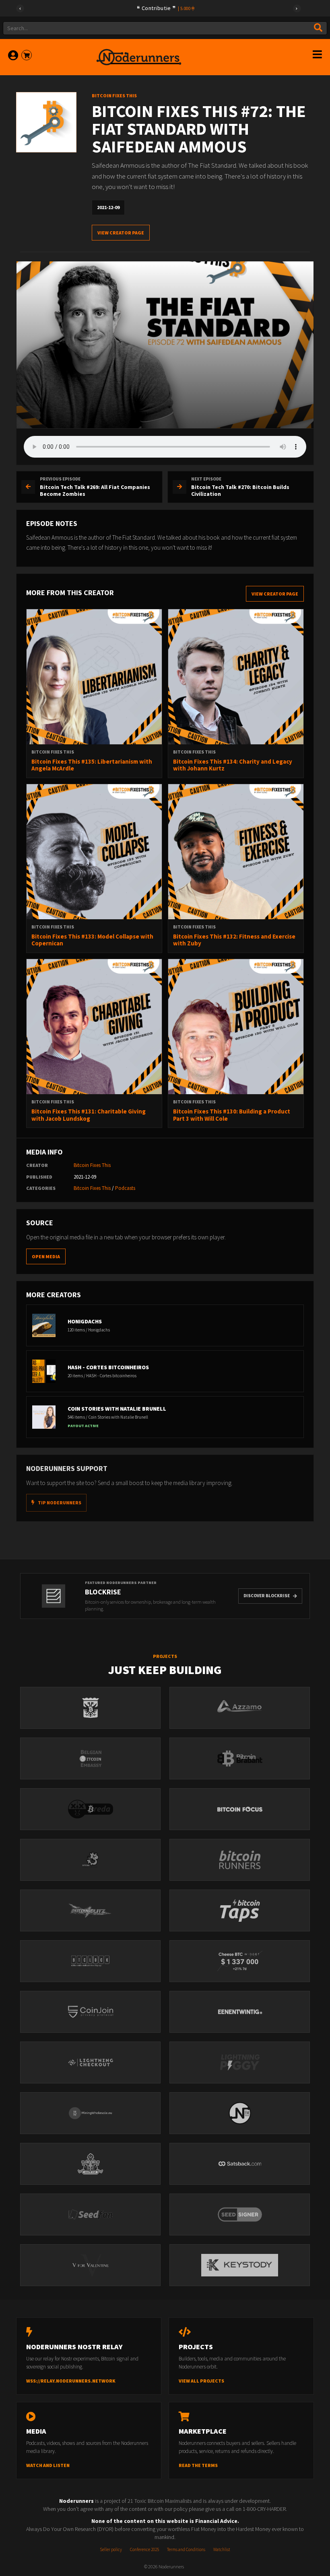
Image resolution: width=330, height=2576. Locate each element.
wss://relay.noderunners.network (71, 2381)
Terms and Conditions (186, 2549)
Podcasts (125, 1188)
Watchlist (222, 2549)
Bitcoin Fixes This (92, 1165)
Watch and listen (48, 2465)
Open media (46, 1256)
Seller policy (111, 2549)
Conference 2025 (144, 2549)
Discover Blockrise (267, 1596)
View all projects (201, 2381)
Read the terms (198, 2465)
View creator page (121, 233)
